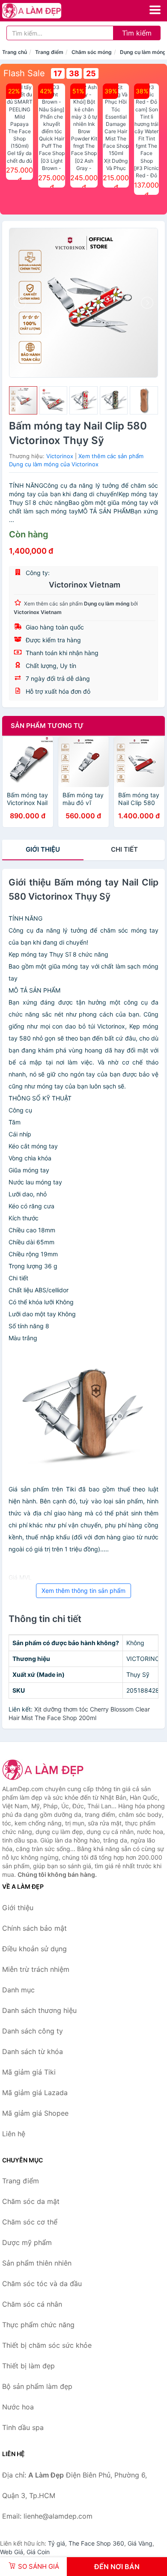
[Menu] (155, 10)
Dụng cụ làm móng (143, 52)
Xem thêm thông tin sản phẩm (83, 1591)
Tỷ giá (57, 2543)
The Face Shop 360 (96, 2543)
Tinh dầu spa (23, 2427)
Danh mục (18, 1990)
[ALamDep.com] (43, 11)
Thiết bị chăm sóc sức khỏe (47, 2345)
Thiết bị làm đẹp (28, 2366)
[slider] (23, 400)
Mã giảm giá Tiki (29, 2072)
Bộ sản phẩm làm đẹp (37, 2386)
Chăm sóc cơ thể (30, 2222)
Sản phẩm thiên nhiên (37, 2263)
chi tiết (124, 849)
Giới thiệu (43, 849)
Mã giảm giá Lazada (35, 2093)
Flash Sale (24, 73)
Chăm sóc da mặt (31, 2201)
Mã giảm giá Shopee (35, 2113)
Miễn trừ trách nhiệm (36, 1969)
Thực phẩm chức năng (38, 2325)
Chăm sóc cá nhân (32, 2304)
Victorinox (60, 456)
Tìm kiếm (137, 33)
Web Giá (12, 2552)
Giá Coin (38, 2552)
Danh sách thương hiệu (39, 2010)
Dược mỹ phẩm (27, 2242)
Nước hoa (18, 2407)
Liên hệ (14, 2134)
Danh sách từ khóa (33, 2051)
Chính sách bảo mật (34, 1928)
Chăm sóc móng (92, 52)
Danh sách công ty (33, 2031)
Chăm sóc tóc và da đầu (42, 2284)
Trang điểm (49, 52)
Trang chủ (15, 52)
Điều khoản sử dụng (34, 1949)
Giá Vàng (140, 2543)
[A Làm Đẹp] (45, 1770)
